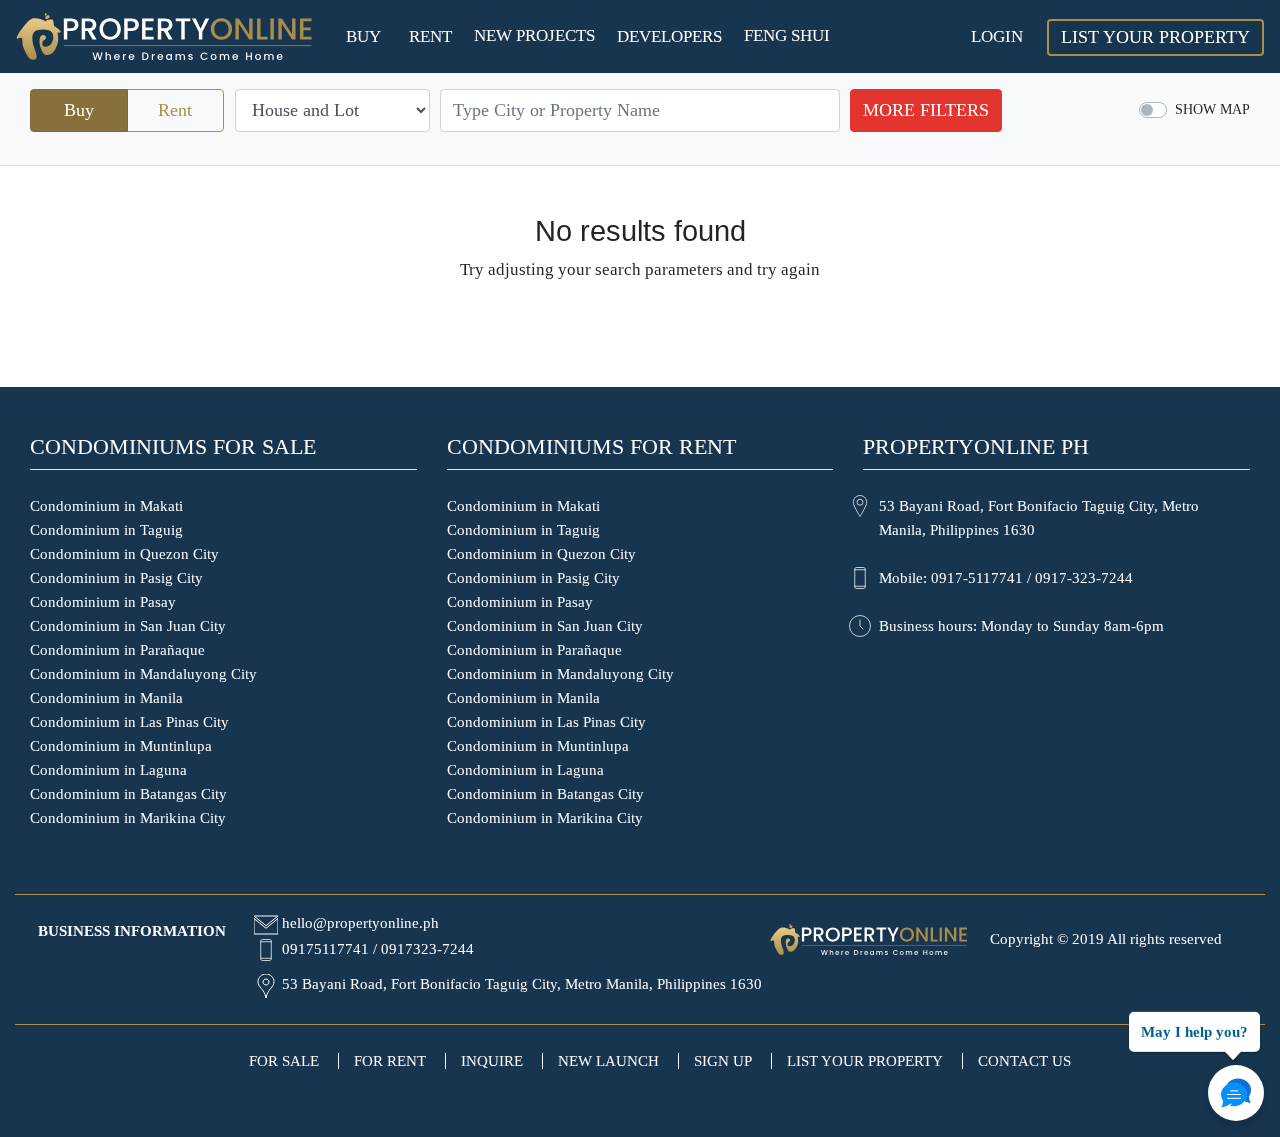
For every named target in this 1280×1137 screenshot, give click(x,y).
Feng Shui (787, 35)
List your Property (1155, 37)
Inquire (492, 1061)
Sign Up (723, 1061)
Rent (430, 36)
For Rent (390, 1061)
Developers (669, 36)
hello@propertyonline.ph (360, 923)
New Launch (608, 1061)
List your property (865, 1061)
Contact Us (1024, 1061)
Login (997, 36)
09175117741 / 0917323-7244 (378, 949)
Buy (363, 36)
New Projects (534, 35)
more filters (926, 110)
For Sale (284, 1061)
